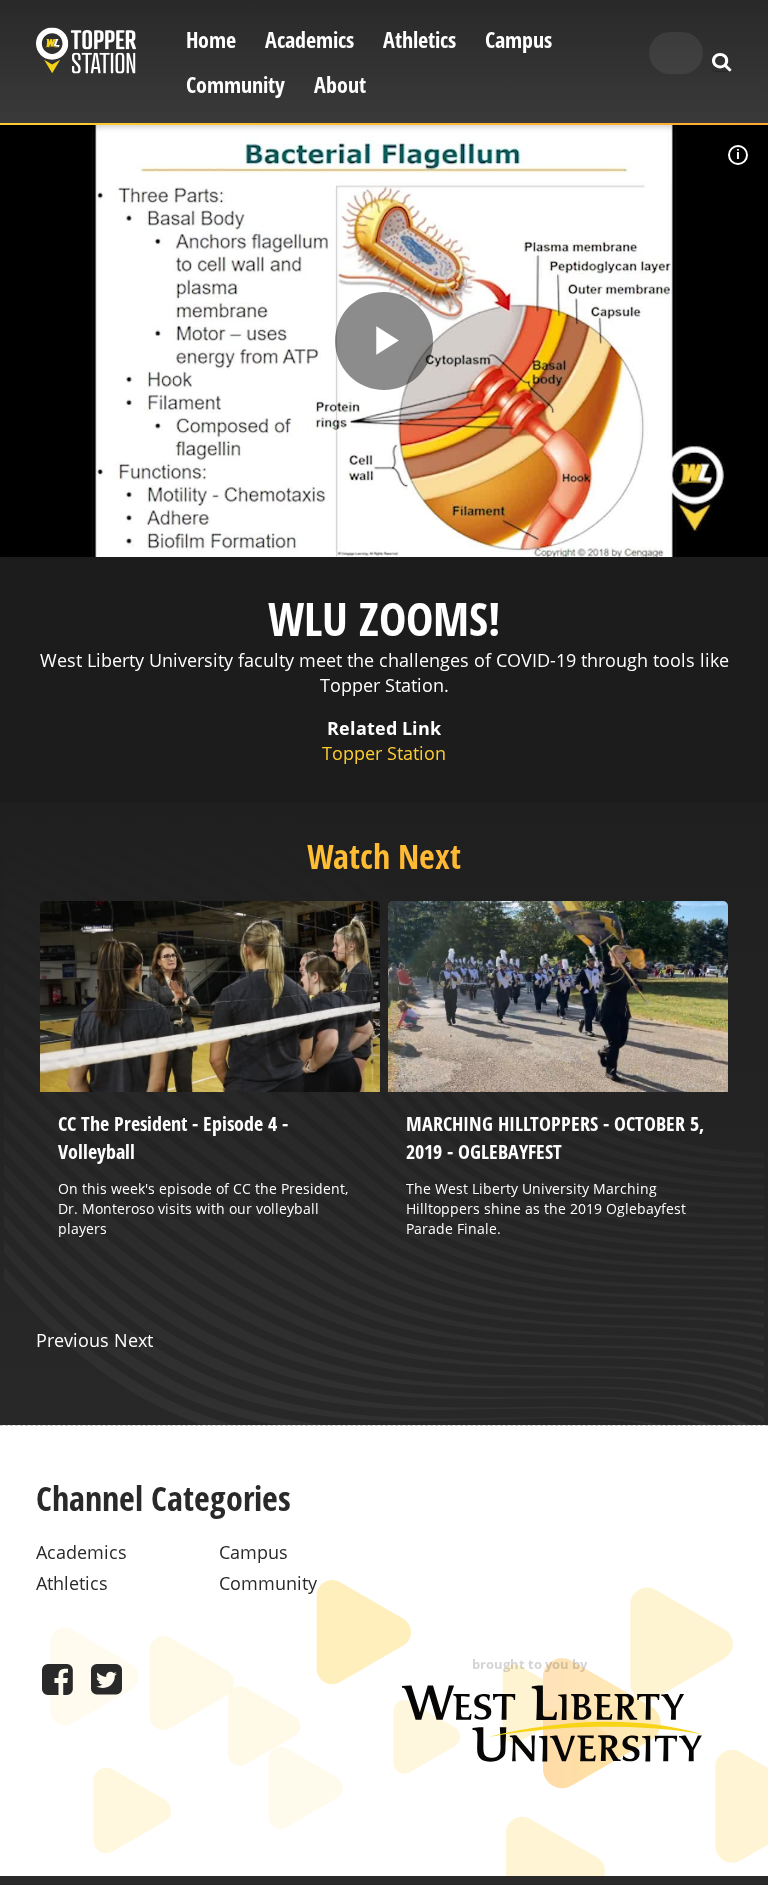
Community (235, 84)
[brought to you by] (552, 1755)
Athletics (419, 39)
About (340, 84)
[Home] (86, 53)
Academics (309, 39)
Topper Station (384, 753)
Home (211, 39)
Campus (518, 39)
